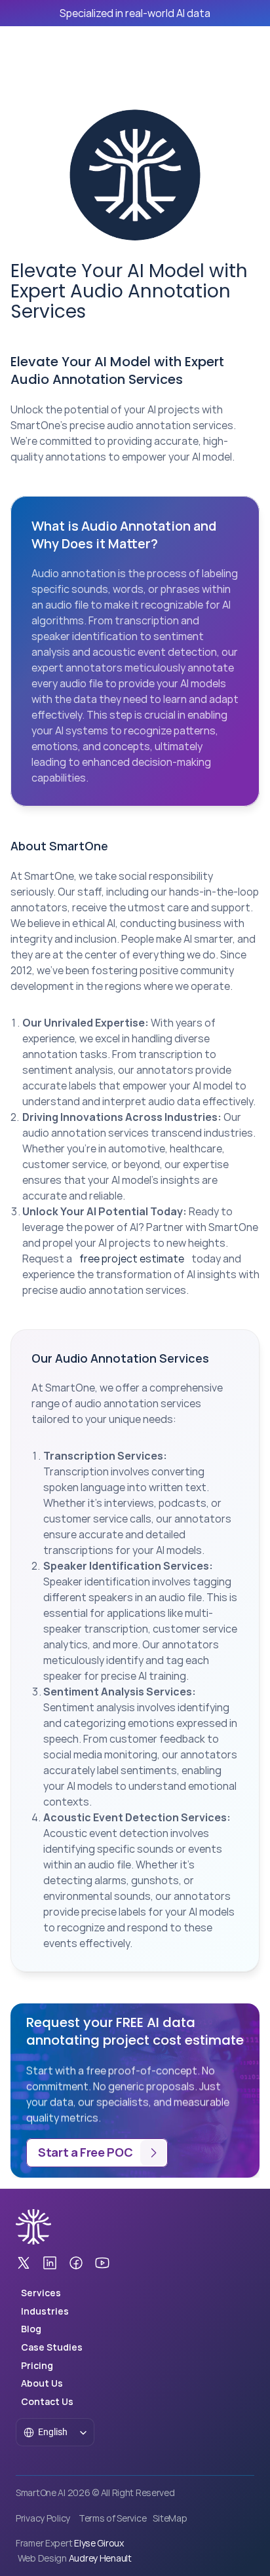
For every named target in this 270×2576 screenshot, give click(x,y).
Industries (45, 2311)
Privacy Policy (43, 2518)
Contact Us (47, 2401)
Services (41, 2293)
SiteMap (170, 2518)
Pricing (37, 2365)
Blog (31, 2329)
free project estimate (132, 1259)
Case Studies (52, 2347)
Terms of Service (113, 2518)
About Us (42, 2383)
